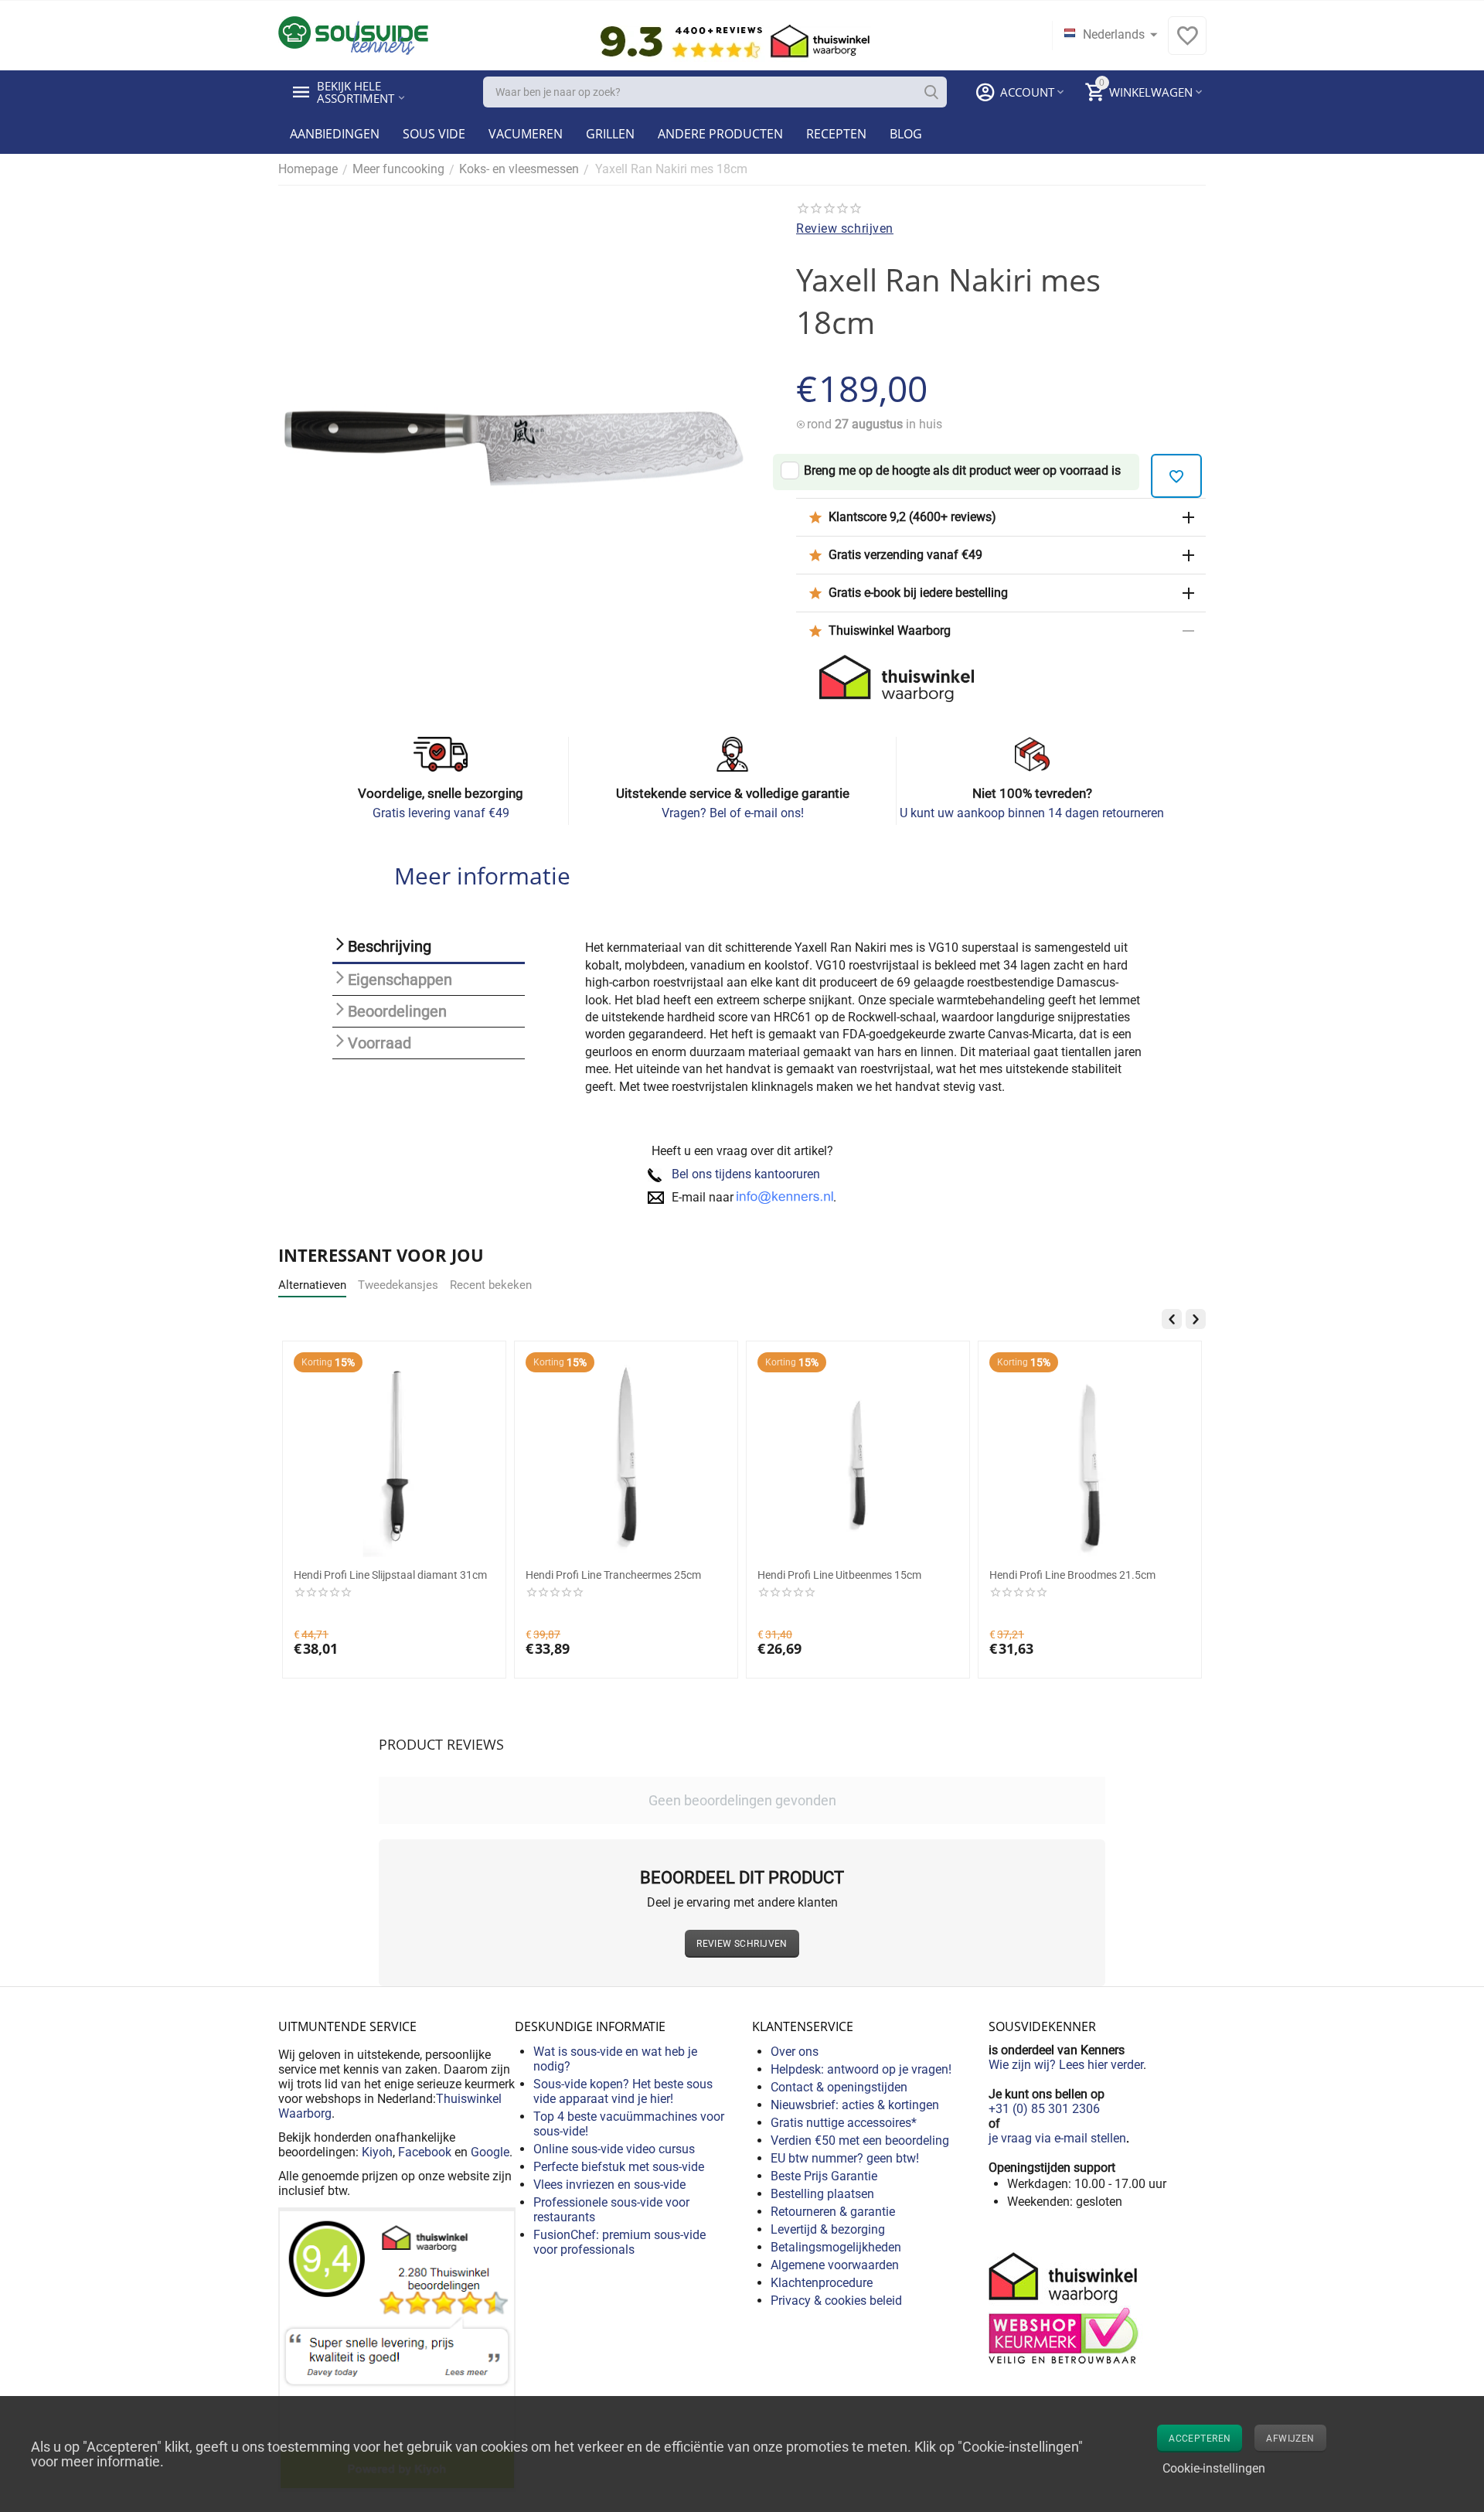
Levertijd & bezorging (828, 2229)
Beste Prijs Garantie (824, 2176)
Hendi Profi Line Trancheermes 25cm (613, 1575)
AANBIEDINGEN (335, 134)
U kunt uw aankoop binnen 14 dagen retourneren (1032, 813)
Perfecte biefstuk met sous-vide (619, 2167)
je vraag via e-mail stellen (1057, 2138)
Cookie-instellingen (1214, 2468)
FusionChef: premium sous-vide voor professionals (619, 2242)
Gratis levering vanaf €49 (441, 813)
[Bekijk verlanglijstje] (1187, 44)
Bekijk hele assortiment (356, 92)
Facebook (425, 2152)
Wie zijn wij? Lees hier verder (1066, 2065)
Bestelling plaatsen (822, 2194)
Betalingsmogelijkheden (836, 2247)
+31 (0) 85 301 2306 (1044, 2109)
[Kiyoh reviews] (397, 2348)
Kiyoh (377, 2152)
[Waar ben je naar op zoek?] (931, 92)
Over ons (795, 2052)
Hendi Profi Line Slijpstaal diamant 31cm (390, 1575)
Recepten (836, 134)
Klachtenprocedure (822, 2283)
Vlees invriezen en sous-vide (609, 2185)
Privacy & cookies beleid (836, 2301)
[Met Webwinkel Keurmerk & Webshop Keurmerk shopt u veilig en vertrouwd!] (1066, 2307)
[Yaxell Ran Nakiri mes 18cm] (518, 453)
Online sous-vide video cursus (614, 2149)
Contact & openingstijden (839, 2087)
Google (490, 2152)
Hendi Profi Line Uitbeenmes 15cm (839, 1575)
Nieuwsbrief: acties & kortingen (855, 2105)
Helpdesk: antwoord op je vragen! (861, 2069)
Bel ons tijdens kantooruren (746, 1174)
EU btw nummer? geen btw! (845, 2158)
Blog (906, 134)
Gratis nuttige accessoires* (844, 2123)
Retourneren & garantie (833, 2212)
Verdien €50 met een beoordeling (860, 2140)
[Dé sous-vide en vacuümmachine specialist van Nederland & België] (353, 34)
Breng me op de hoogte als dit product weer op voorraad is (962, 470)
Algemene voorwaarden (835, 2265)
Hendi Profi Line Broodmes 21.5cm (1072, 1575)
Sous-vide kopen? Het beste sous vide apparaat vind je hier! (623, 2091)
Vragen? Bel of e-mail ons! (733, 813)
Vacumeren (526, 134)
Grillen (610, 134)
